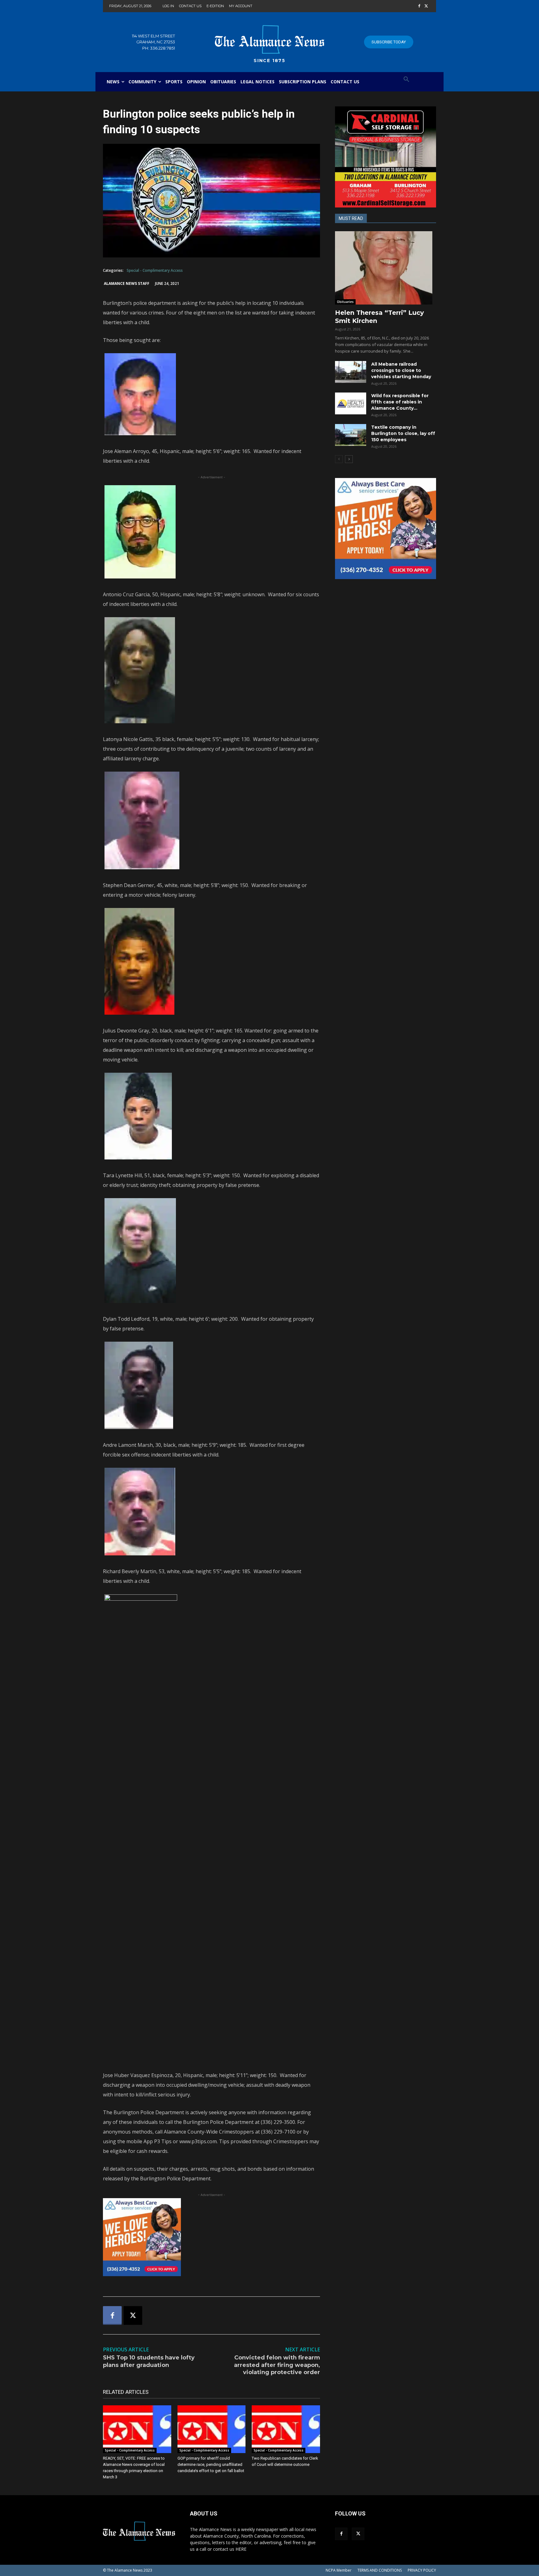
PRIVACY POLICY (422, 2570)
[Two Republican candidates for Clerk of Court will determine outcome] (286, 2429)
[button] (406, 80)
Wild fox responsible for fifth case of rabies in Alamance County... (400, 402)
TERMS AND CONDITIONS (380, 2570)
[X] (426, 6)
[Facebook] (419, 6)
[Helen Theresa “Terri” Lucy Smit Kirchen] (386, 268)
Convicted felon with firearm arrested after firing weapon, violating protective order (277, 2365)
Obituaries (345, 302)
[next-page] (349, 459)
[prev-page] (339, 459)
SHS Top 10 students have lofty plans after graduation (149, 2361)
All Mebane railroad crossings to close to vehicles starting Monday (401, 370)
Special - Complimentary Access (155, 270)
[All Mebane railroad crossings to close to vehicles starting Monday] (351, 372)
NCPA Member (339, 2570)
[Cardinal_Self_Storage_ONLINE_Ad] (386, 157)
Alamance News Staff (127, 283)
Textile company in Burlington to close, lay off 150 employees (403, 433)
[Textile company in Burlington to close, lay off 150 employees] (351, 435)
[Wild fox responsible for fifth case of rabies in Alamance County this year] (351, 403)
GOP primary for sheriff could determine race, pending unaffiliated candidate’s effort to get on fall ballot (211, 2464)
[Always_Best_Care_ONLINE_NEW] (211, 2237)
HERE (241, 2549)
